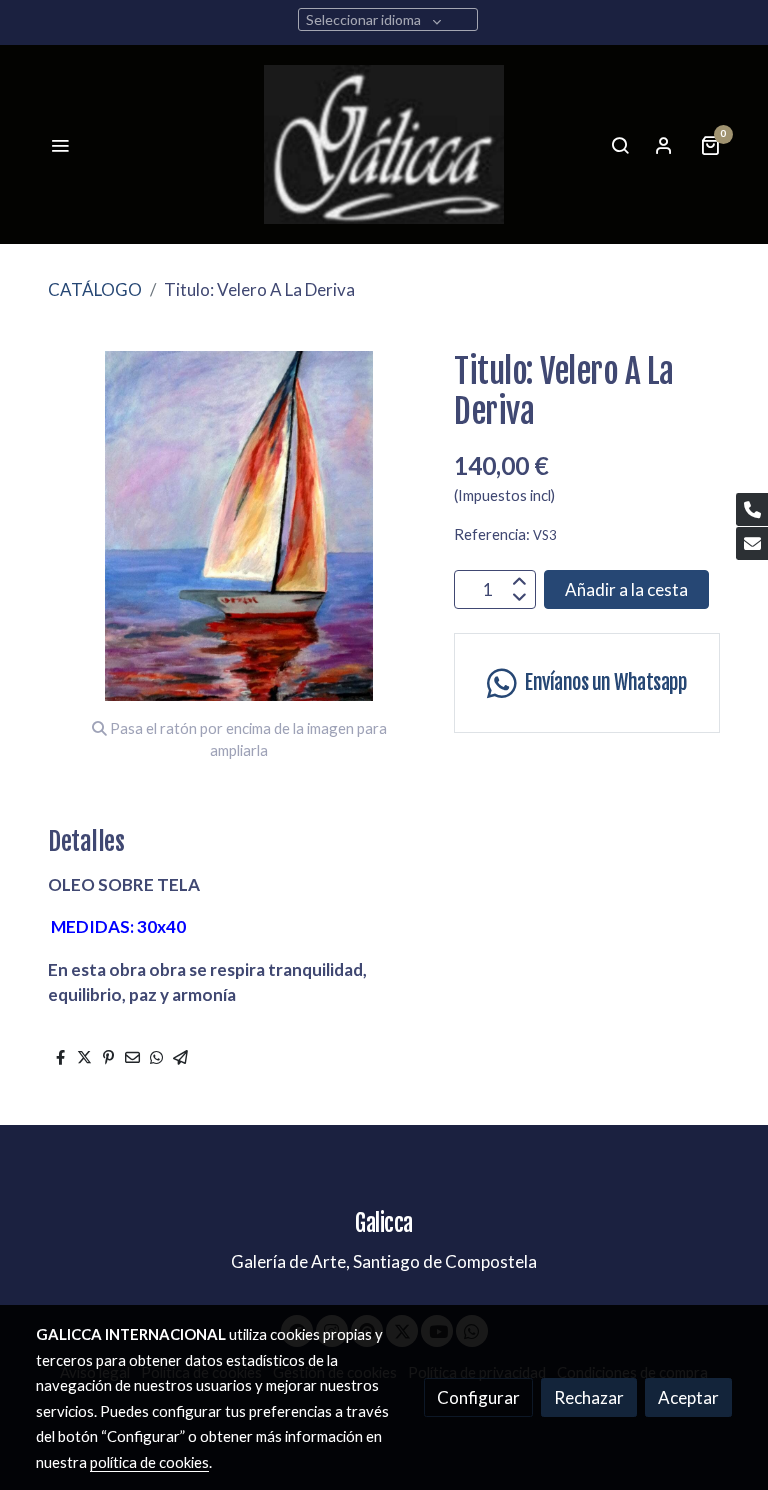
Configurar (478, 1397)
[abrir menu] (60, 145)
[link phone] (752, 509)
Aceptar (688, 1397)
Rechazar (589, 1397)
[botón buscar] (620, 145)
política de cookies (149, 1462)
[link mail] (752, 543)
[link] (384, 144)
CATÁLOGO (95, 289)
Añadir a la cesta (626, 589)
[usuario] (664, 145)
